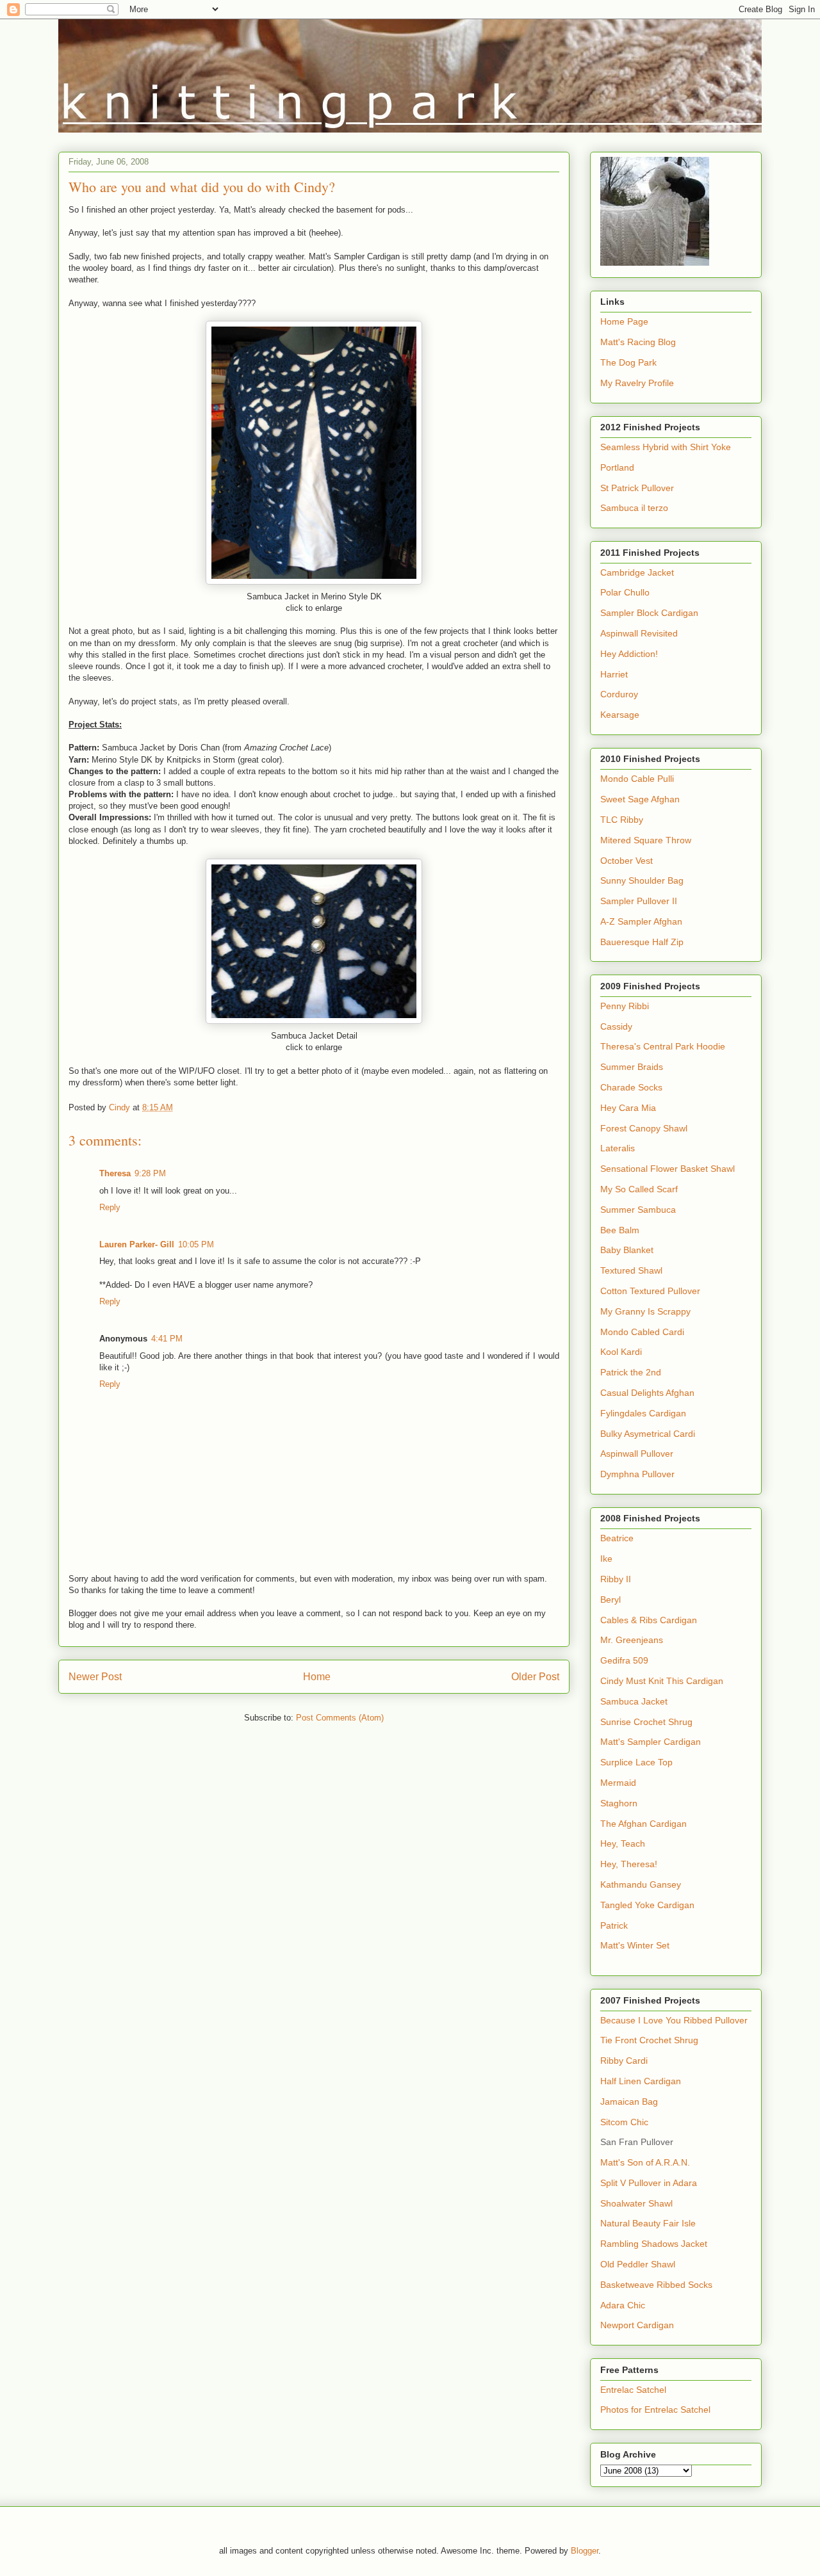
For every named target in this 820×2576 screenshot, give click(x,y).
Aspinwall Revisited (639, 633)
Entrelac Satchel (633, 2390)
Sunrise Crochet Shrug (646, 1722)
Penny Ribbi (625, 1006)
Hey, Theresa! (629, 1864)
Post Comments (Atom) (340, 1718)
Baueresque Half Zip (642, 942)
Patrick (614, 1925)
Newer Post (95, 1677)
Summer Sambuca (638, 1210)
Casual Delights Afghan (647, 1393)
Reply (110, 1207)
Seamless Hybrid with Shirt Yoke (666, 447)
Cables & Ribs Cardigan (649, 1620)
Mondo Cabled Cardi (642, 1332)
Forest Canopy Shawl (644, 1128)
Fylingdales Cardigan (643, 1413)
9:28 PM (150, 1173)
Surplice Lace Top (636, 1762)
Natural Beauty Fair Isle (648, 2223)
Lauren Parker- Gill (137, 1244)
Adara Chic (623, 2305)
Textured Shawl (631, 1270)
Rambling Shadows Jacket (654, 2244)
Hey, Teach (623, 1843)
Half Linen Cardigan (641, 2081)
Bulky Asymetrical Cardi (648, 1434)
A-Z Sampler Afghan (641, 921)
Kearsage (620, 715)
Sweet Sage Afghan (640, 799)
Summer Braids (632, 1067)
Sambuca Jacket (634, 1701)
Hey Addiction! (629, 654)
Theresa (115, 1173)
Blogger (585, 2551)
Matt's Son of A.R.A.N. (645, 2162)
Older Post (535, 1677)
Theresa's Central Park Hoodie (663, 1046)
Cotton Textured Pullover (650, 1291)
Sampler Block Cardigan (649, 613)
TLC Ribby (622, 820)
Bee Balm (620, 1230)
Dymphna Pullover (637, 1474)
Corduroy (619, 694)
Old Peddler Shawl (638, 2264)
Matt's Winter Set (635, 1945)
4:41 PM (167, 1339)
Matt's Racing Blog (638, 342)
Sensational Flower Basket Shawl (668, 1169)
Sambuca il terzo (634, 508)
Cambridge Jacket (637, 572)
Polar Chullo (625, 592)
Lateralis (618, 1148)
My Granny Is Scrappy (645, 1311)
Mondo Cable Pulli (637, 779)
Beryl (611, 1600)
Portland (617, 467)
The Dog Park (628, 362)
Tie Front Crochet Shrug (649, 2040)
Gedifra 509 (624, 1660)
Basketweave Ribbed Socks (656, 2285)
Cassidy (616, 1026)
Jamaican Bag (629, 2102)
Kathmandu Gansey (641, 1884)
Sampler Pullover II (639, 901)
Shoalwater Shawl (636, 2203)
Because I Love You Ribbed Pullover (674, 2020)
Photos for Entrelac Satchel (655, 2410)
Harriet (614, 674)
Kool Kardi (621, 1352)
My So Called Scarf (639, 1189)
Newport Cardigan (637, 2325)
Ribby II (616, 1579)
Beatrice (617, 1538)
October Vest (627, 861)
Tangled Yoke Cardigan (647, 1905)
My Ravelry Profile (637, 383)
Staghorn (619, 1803)
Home (317, 1677)
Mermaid (618, 1783)
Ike (606, 1559)
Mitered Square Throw (646, 840)
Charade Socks (631, 1087)
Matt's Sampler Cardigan (651, 1742)
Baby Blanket (627, 1250)
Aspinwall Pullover (637, 1454)
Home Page (624, 321)
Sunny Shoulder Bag (642, 880)
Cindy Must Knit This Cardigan (662, 1681)
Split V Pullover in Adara (649, 2183)
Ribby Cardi (624, 2061)
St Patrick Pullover (637, 488)
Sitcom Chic (624, 2122)
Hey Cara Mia (628, 1108)
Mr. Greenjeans (632, 1640)
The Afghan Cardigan (644, 1824)
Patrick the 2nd (631, 1372)
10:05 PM (196, 1244)
